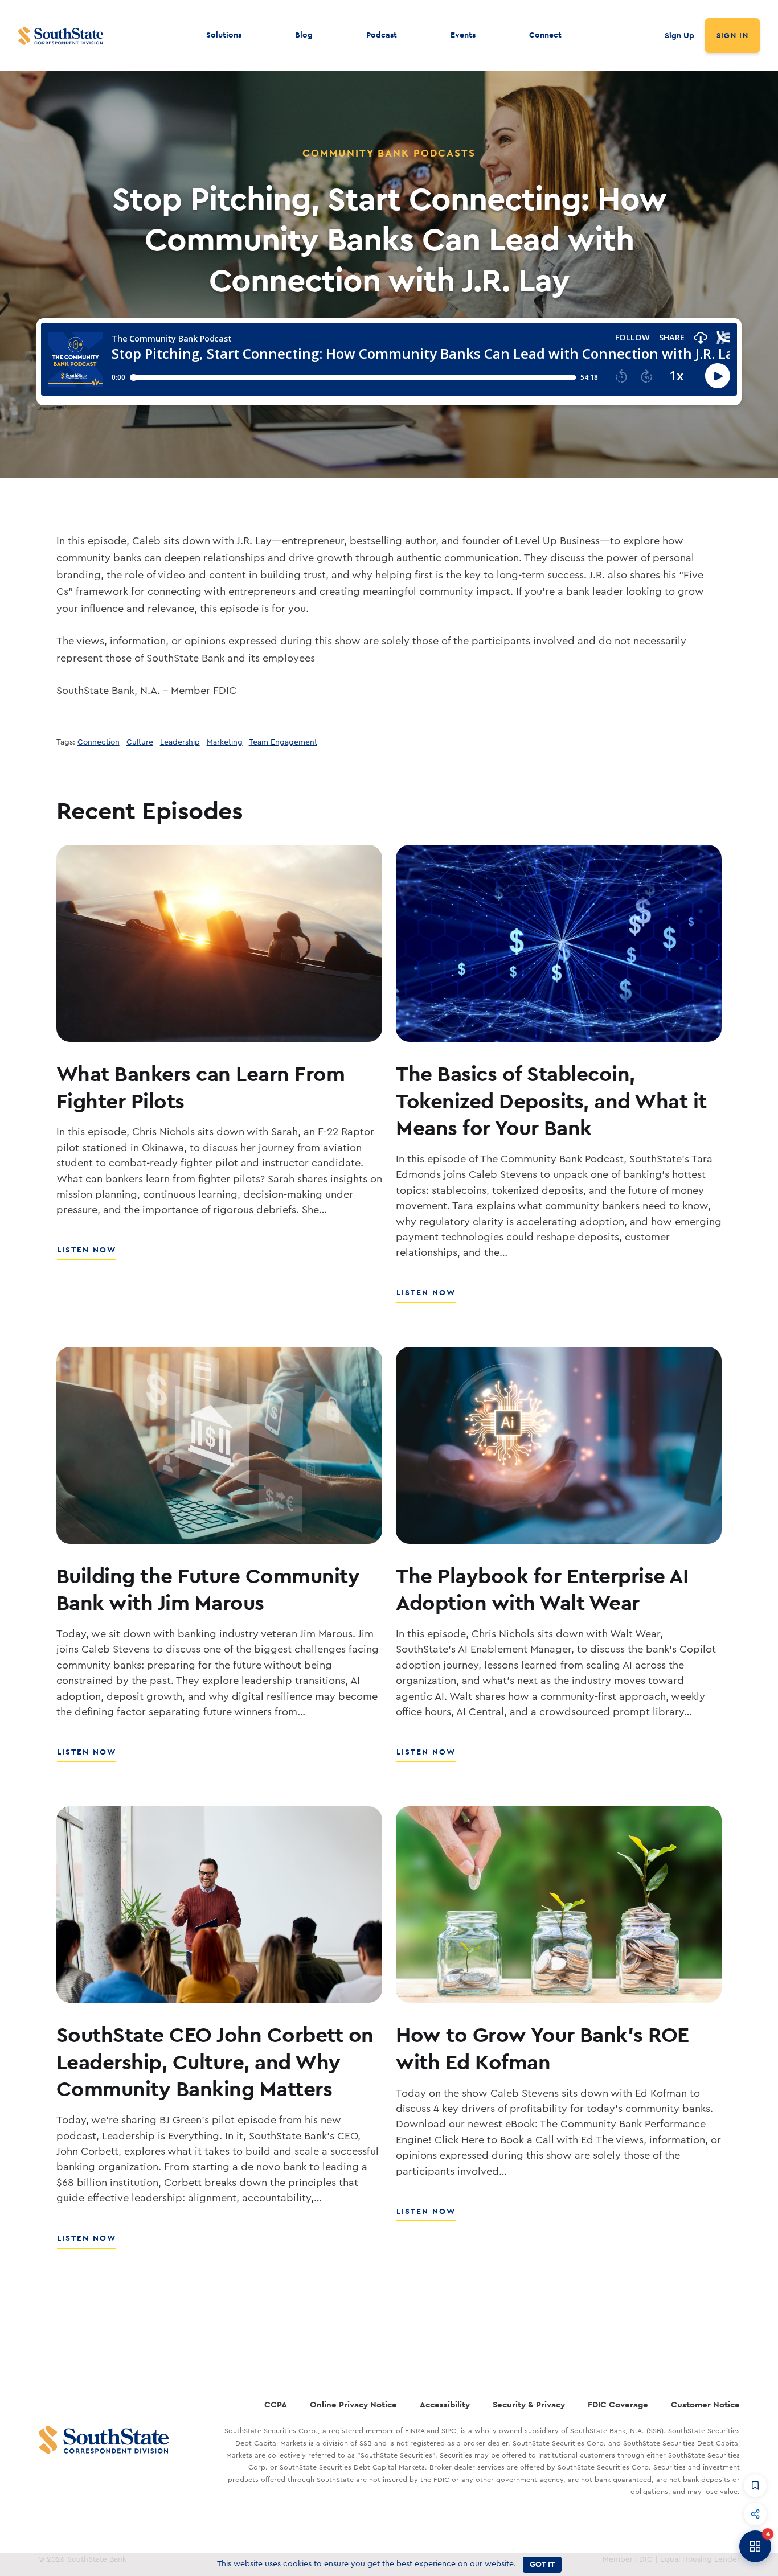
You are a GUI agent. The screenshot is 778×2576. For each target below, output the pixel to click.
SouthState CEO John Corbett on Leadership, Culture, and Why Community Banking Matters (215, 2061)
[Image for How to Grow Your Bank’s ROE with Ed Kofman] (559, 1905)
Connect (545, 35)
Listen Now (87, 1256)
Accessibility (445, 2404)
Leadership (180, 742)
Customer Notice (705, 2404)
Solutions (224, 35)
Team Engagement (283, 742)
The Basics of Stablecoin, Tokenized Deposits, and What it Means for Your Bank (551, 1100)
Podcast (382, 35)
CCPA (276, 2404)
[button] (755, 2485)
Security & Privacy (529, 2404)
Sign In (732, 36)
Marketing (225, 742)
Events (463, 35)
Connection (99, 742)
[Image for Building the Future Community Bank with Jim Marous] (219, 1445)
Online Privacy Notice (353, 2404)
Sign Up (679, 35)
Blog (304, 35)
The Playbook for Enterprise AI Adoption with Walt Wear (542, 1589)
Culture (140, 742)
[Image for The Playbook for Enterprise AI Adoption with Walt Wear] (559, 1445)
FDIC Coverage (618, 2404)
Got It (542, 2564)
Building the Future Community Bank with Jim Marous (208, 1589)
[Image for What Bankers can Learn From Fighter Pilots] (219, 943)
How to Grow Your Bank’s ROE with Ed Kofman (542, 2048)
